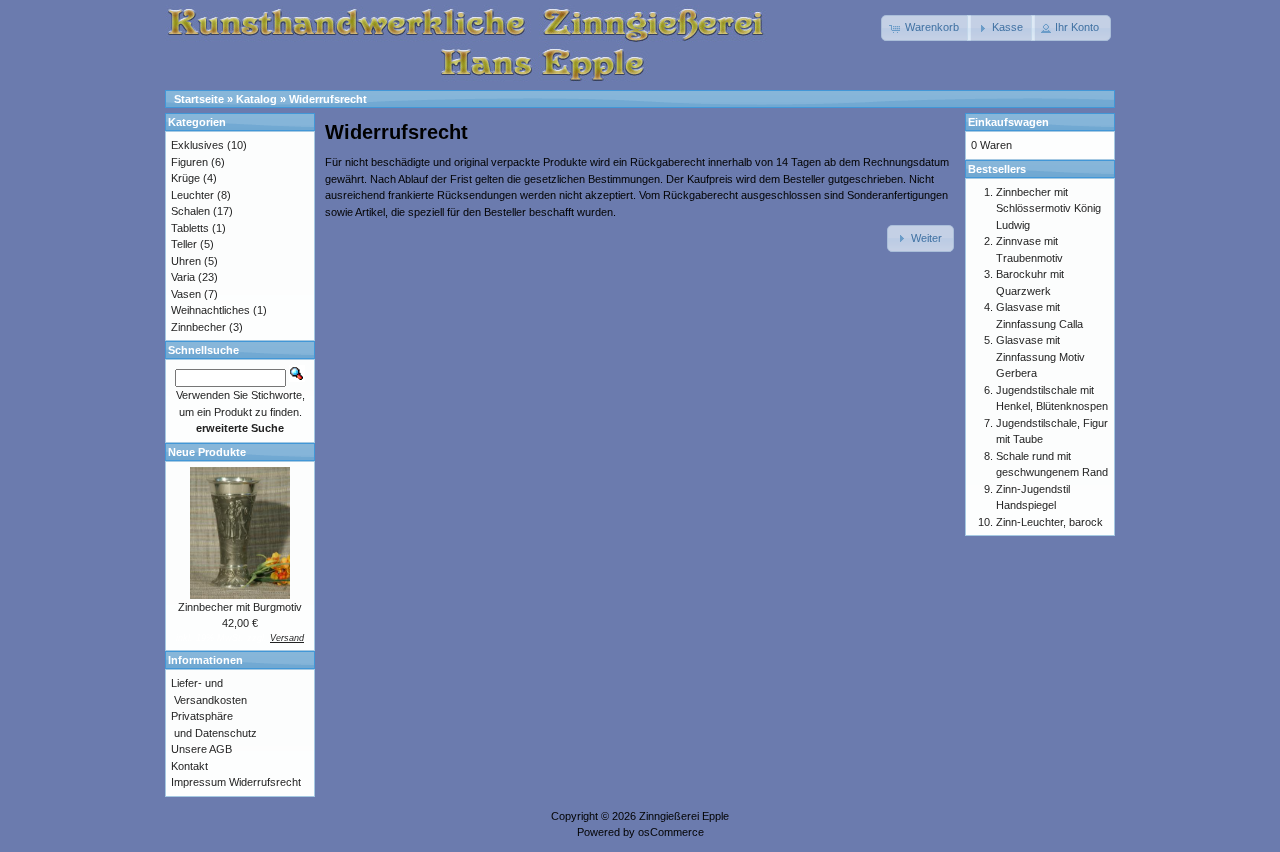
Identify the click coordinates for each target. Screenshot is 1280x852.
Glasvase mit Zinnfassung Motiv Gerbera (1040, 356)
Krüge (185, 178)
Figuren (189, 162)
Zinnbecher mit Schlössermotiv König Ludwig (1048, 208)
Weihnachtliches (210, 310)
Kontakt (189, 766)
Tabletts (190, 228)
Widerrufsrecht (328, 99)
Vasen (186, 294)
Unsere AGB (201, 749)
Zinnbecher (198, 327)
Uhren (186, 261)
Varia (183, 277)
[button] (926, 28)
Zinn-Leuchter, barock (1049, 522)
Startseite (199, 99)
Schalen (190, 211)
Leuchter (192, 195)
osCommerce (671, 832)
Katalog (256, 99)
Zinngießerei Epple (684, 816)
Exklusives (197, 145)
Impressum (198, 782)
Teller (184, 244)
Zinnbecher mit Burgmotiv (240, 607)
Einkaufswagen (1008, 122)
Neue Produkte (207, 452)
